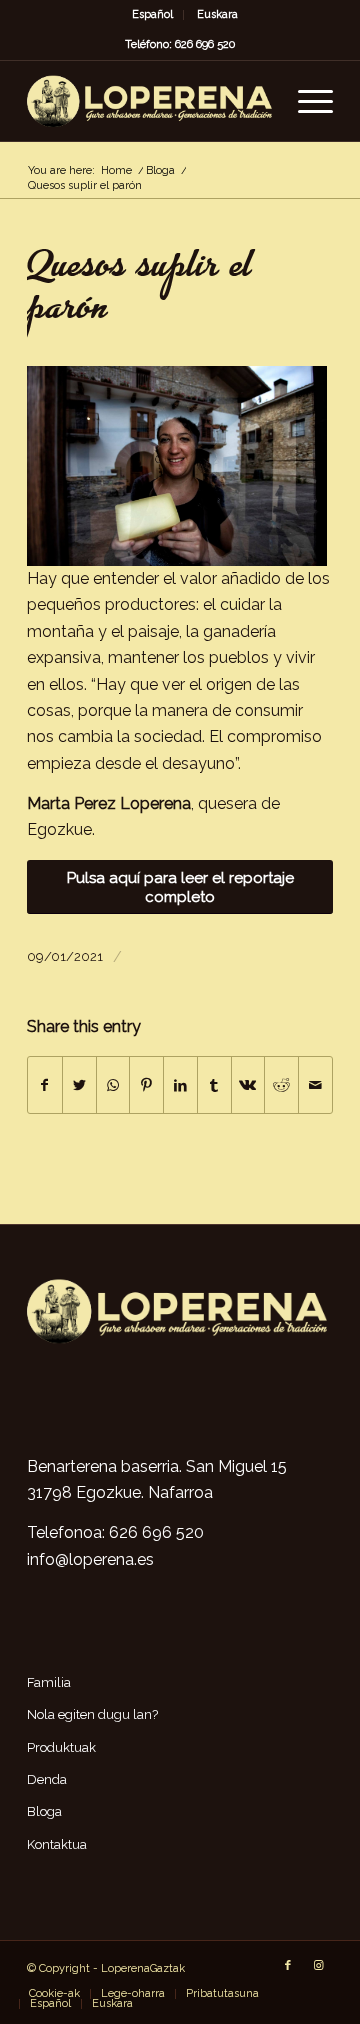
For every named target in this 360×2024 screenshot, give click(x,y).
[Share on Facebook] (45, 1085)
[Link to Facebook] (288, 1966)
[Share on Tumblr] (214, 1085)
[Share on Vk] (248, 1085)
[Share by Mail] (315, 1085)
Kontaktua (57, 1844)
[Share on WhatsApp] (113, 1085)
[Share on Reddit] (281, 1085)
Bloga (44, 1811)
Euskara (217, 14)
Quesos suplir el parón (139, 290)
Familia (49, 1682)
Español (152, 14)
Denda (47, 1779)
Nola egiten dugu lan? (92, 1714)
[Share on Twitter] (79, 1085)
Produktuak (61, 1747)
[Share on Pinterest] (146, 1085)
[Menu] (305, 101)
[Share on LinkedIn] (180, 1085)
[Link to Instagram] (318, 1966)
